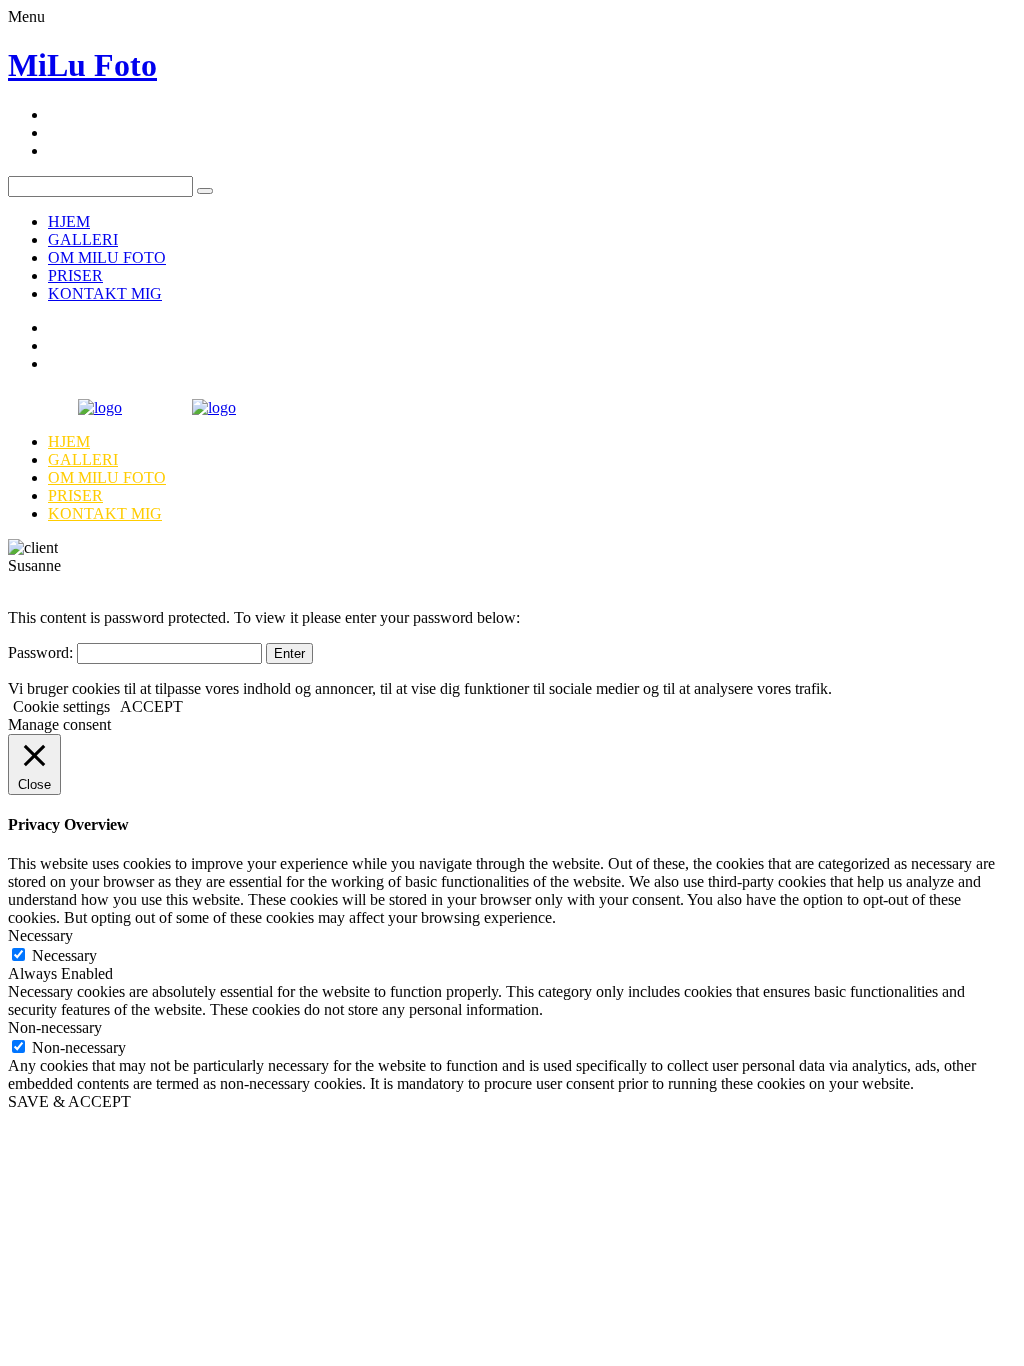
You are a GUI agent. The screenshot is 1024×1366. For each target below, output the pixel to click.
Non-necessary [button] (55, 1027)
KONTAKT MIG (105, 293)
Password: (42, 652)
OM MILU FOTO (107, 257)
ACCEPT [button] (151, 706)
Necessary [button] (40, 935)
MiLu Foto (82, 65)
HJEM (69, 221)
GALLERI (83, 239)
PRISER (75, 275)
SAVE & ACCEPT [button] (69, 1101)
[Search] (205, 191)
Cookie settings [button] (61, 706)
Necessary (64, 955)
